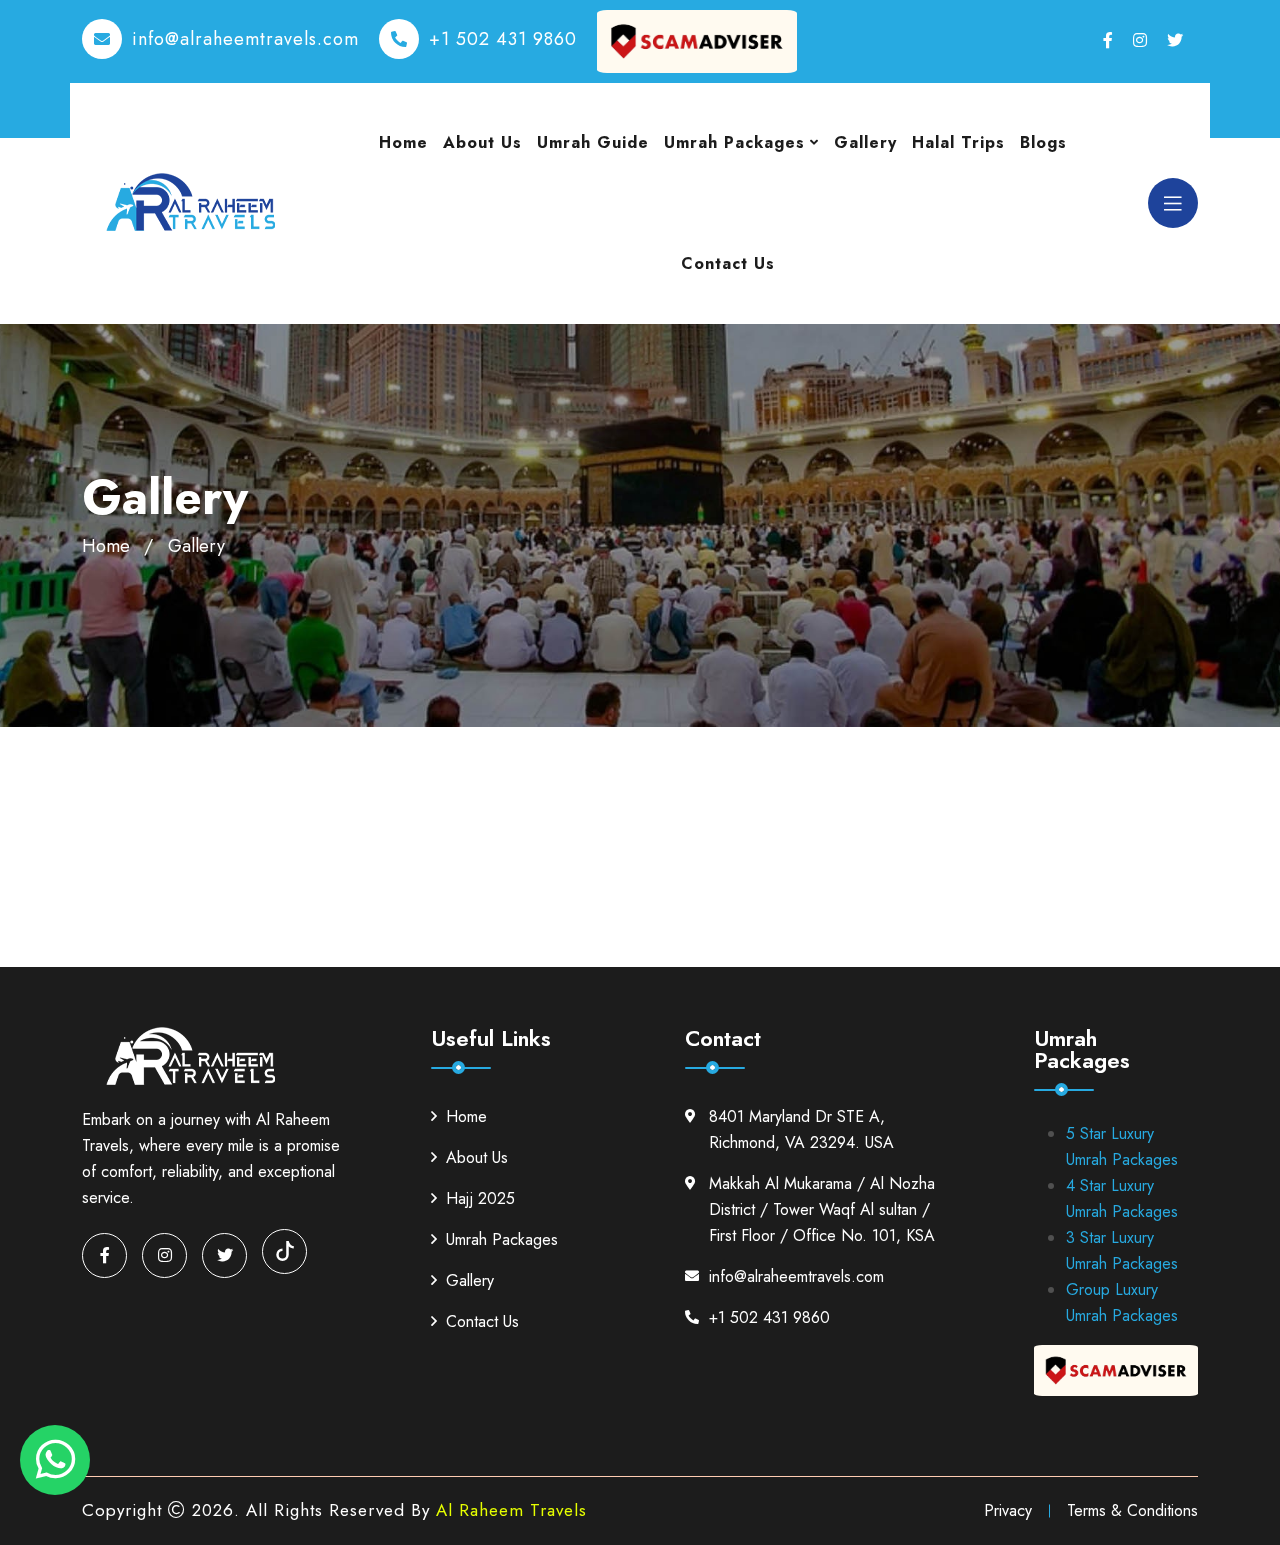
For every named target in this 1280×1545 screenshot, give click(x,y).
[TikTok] (284, 1251)
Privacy (1008, 1510)
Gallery (865, 142)
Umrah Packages (734, 142)
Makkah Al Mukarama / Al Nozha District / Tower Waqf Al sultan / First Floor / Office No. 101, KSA (822, 1209)
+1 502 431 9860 (503, 39)
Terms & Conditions (1132, 1510)
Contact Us (728, 263)
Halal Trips (958, 142)
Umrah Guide (593, 142)
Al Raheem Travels (511, 1510)
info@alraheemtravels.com (245, 39)
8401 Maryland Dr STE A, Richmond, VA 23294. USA (801, 1129)
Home (403, 142)
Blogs (1043, 142)
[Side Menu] (1173, 203)
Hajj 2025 (480, 1198)
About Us (482, 142)
